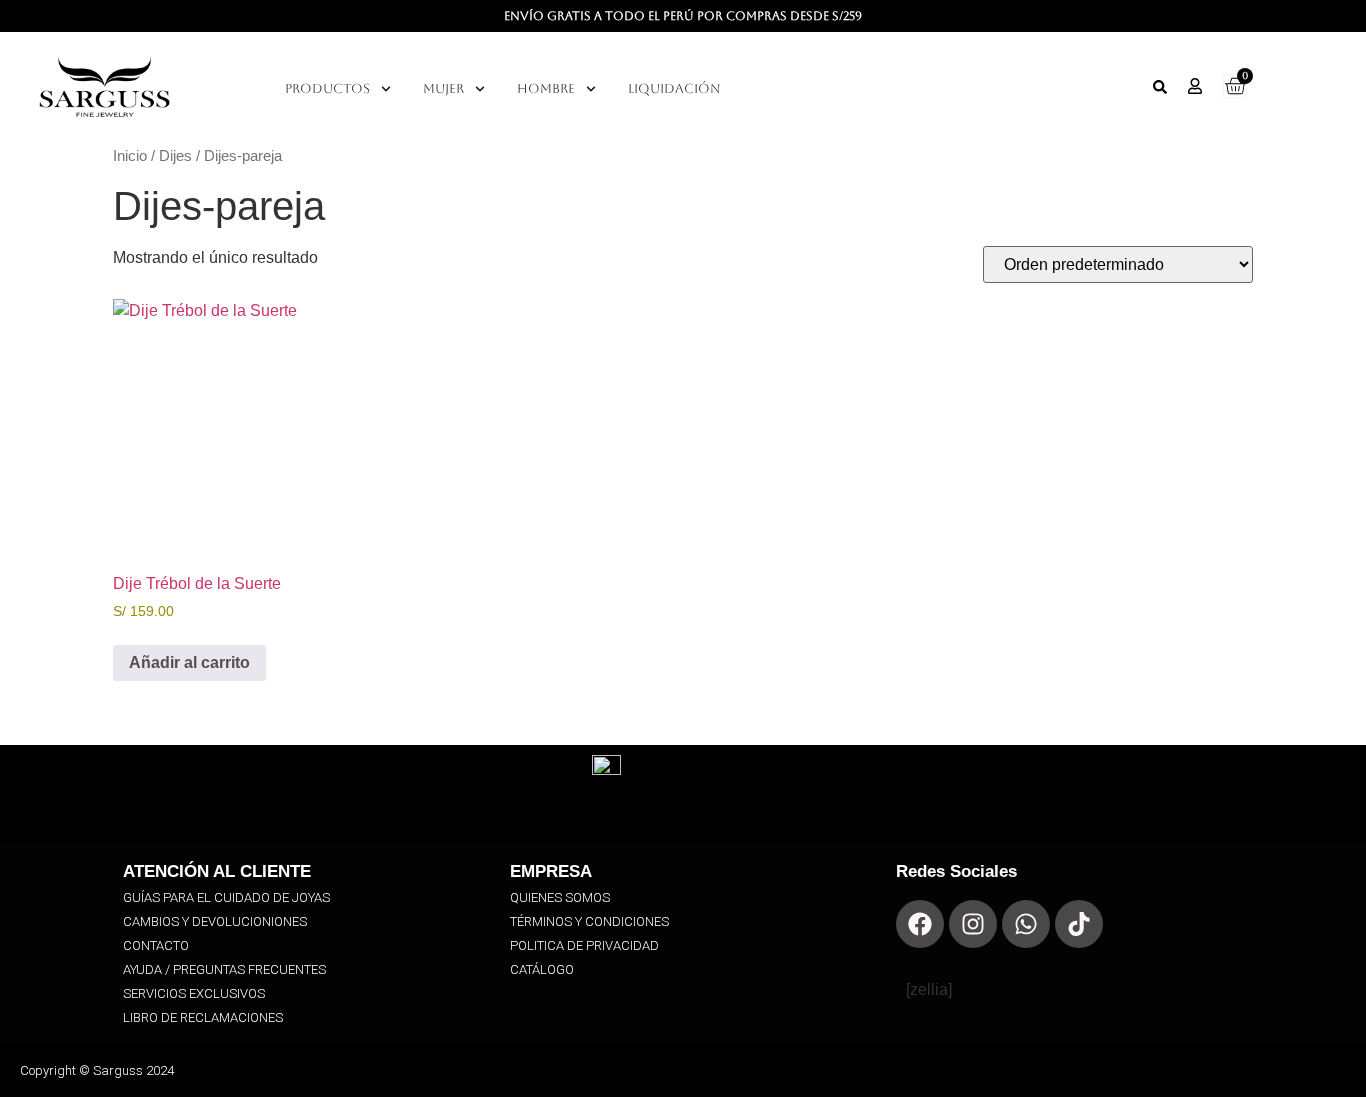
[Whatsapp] (1026, 924)
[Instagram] (973, 924)
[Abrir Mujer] (480, 89)
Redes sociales (956, 871)
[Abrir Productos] (386, 89)
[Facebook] (920, 924)
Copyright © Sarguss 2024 (97, 1070)
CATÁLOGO (542, 969)
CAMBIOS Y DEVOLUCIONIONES (215, 921)
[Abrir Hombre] (591, 89)
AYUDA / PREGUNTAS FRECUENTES (224, 969)
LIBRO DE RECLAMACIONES (203, 1017)
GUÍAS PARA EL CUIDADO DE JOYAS (226, 897)
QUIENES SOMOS (560, 897)
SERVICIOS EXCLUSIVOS (194, 993)
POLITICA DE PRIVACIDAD (584, 945)
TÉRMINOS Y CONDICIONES (589, 921)
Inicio (130, 156)
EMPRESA (551, 871)
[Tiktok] (1079, 924)
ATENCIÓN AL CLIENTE (217, 871)
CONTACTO (156, 945)
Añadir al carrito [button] (189, 662)
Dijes (175, 156)
